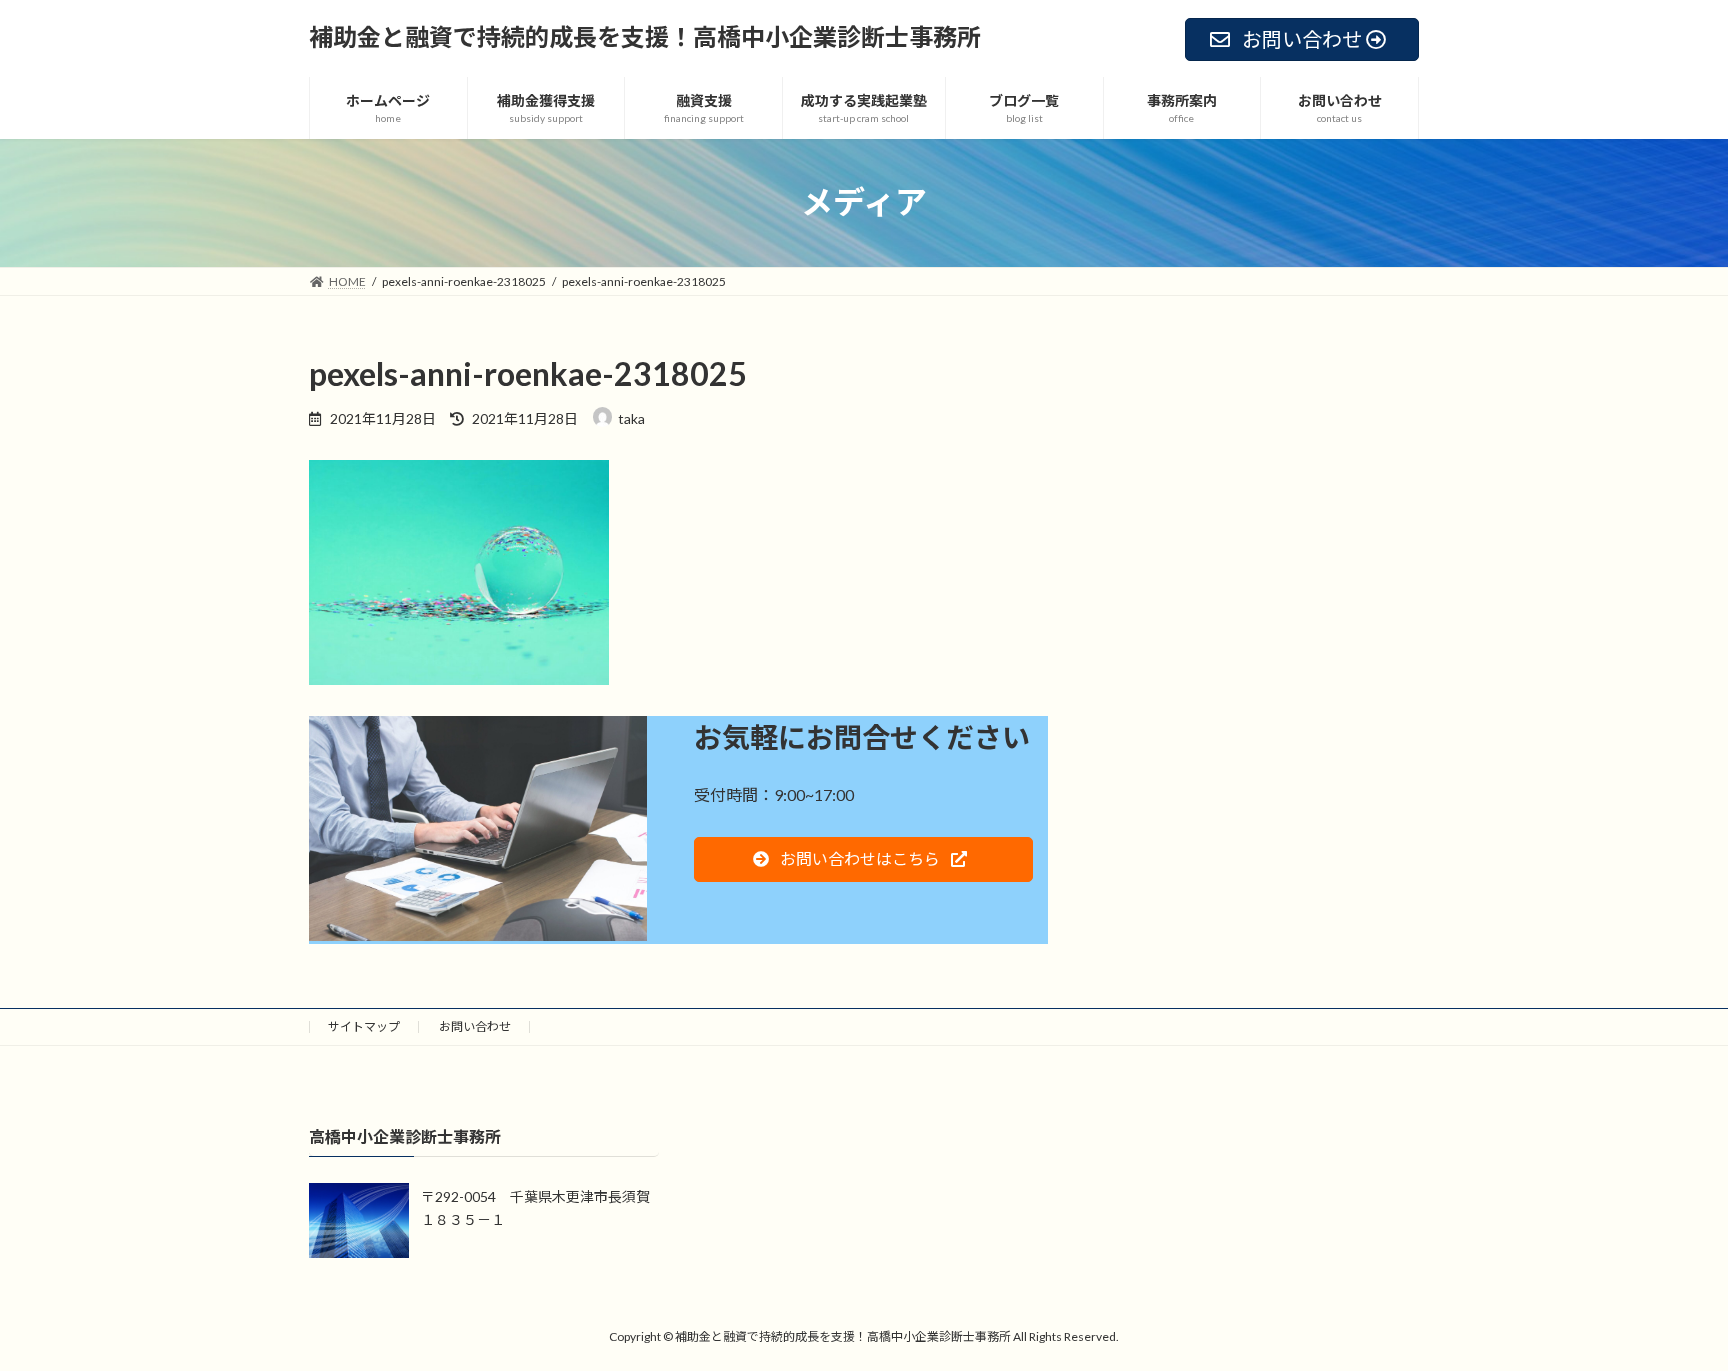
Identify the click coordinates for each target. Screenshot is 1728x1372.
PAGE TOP (1669, 1312)
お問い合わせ (475, 1026)
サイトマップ (364, 1026)
